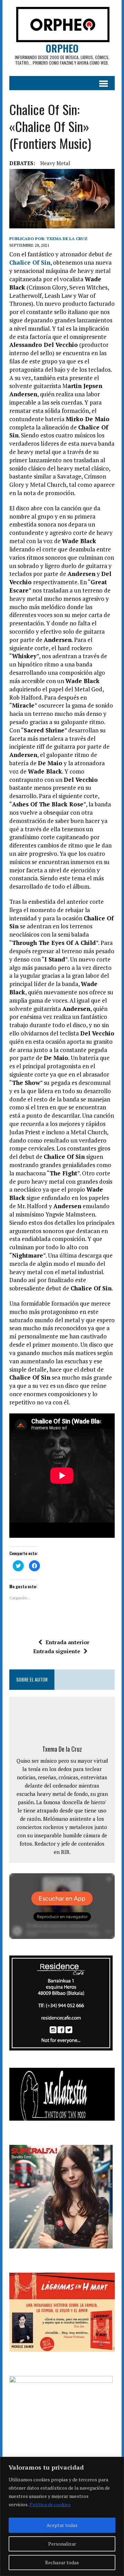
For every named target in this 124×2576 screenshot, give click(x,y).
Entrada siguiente (57, 1651)
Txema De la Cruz (67, 239)
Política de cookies (50, 2504)
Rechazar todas (62, 2562)
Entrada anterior (68, 1642)
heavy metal (55, 163)
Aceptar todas (62, 2525)
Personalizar (62, 2544)
